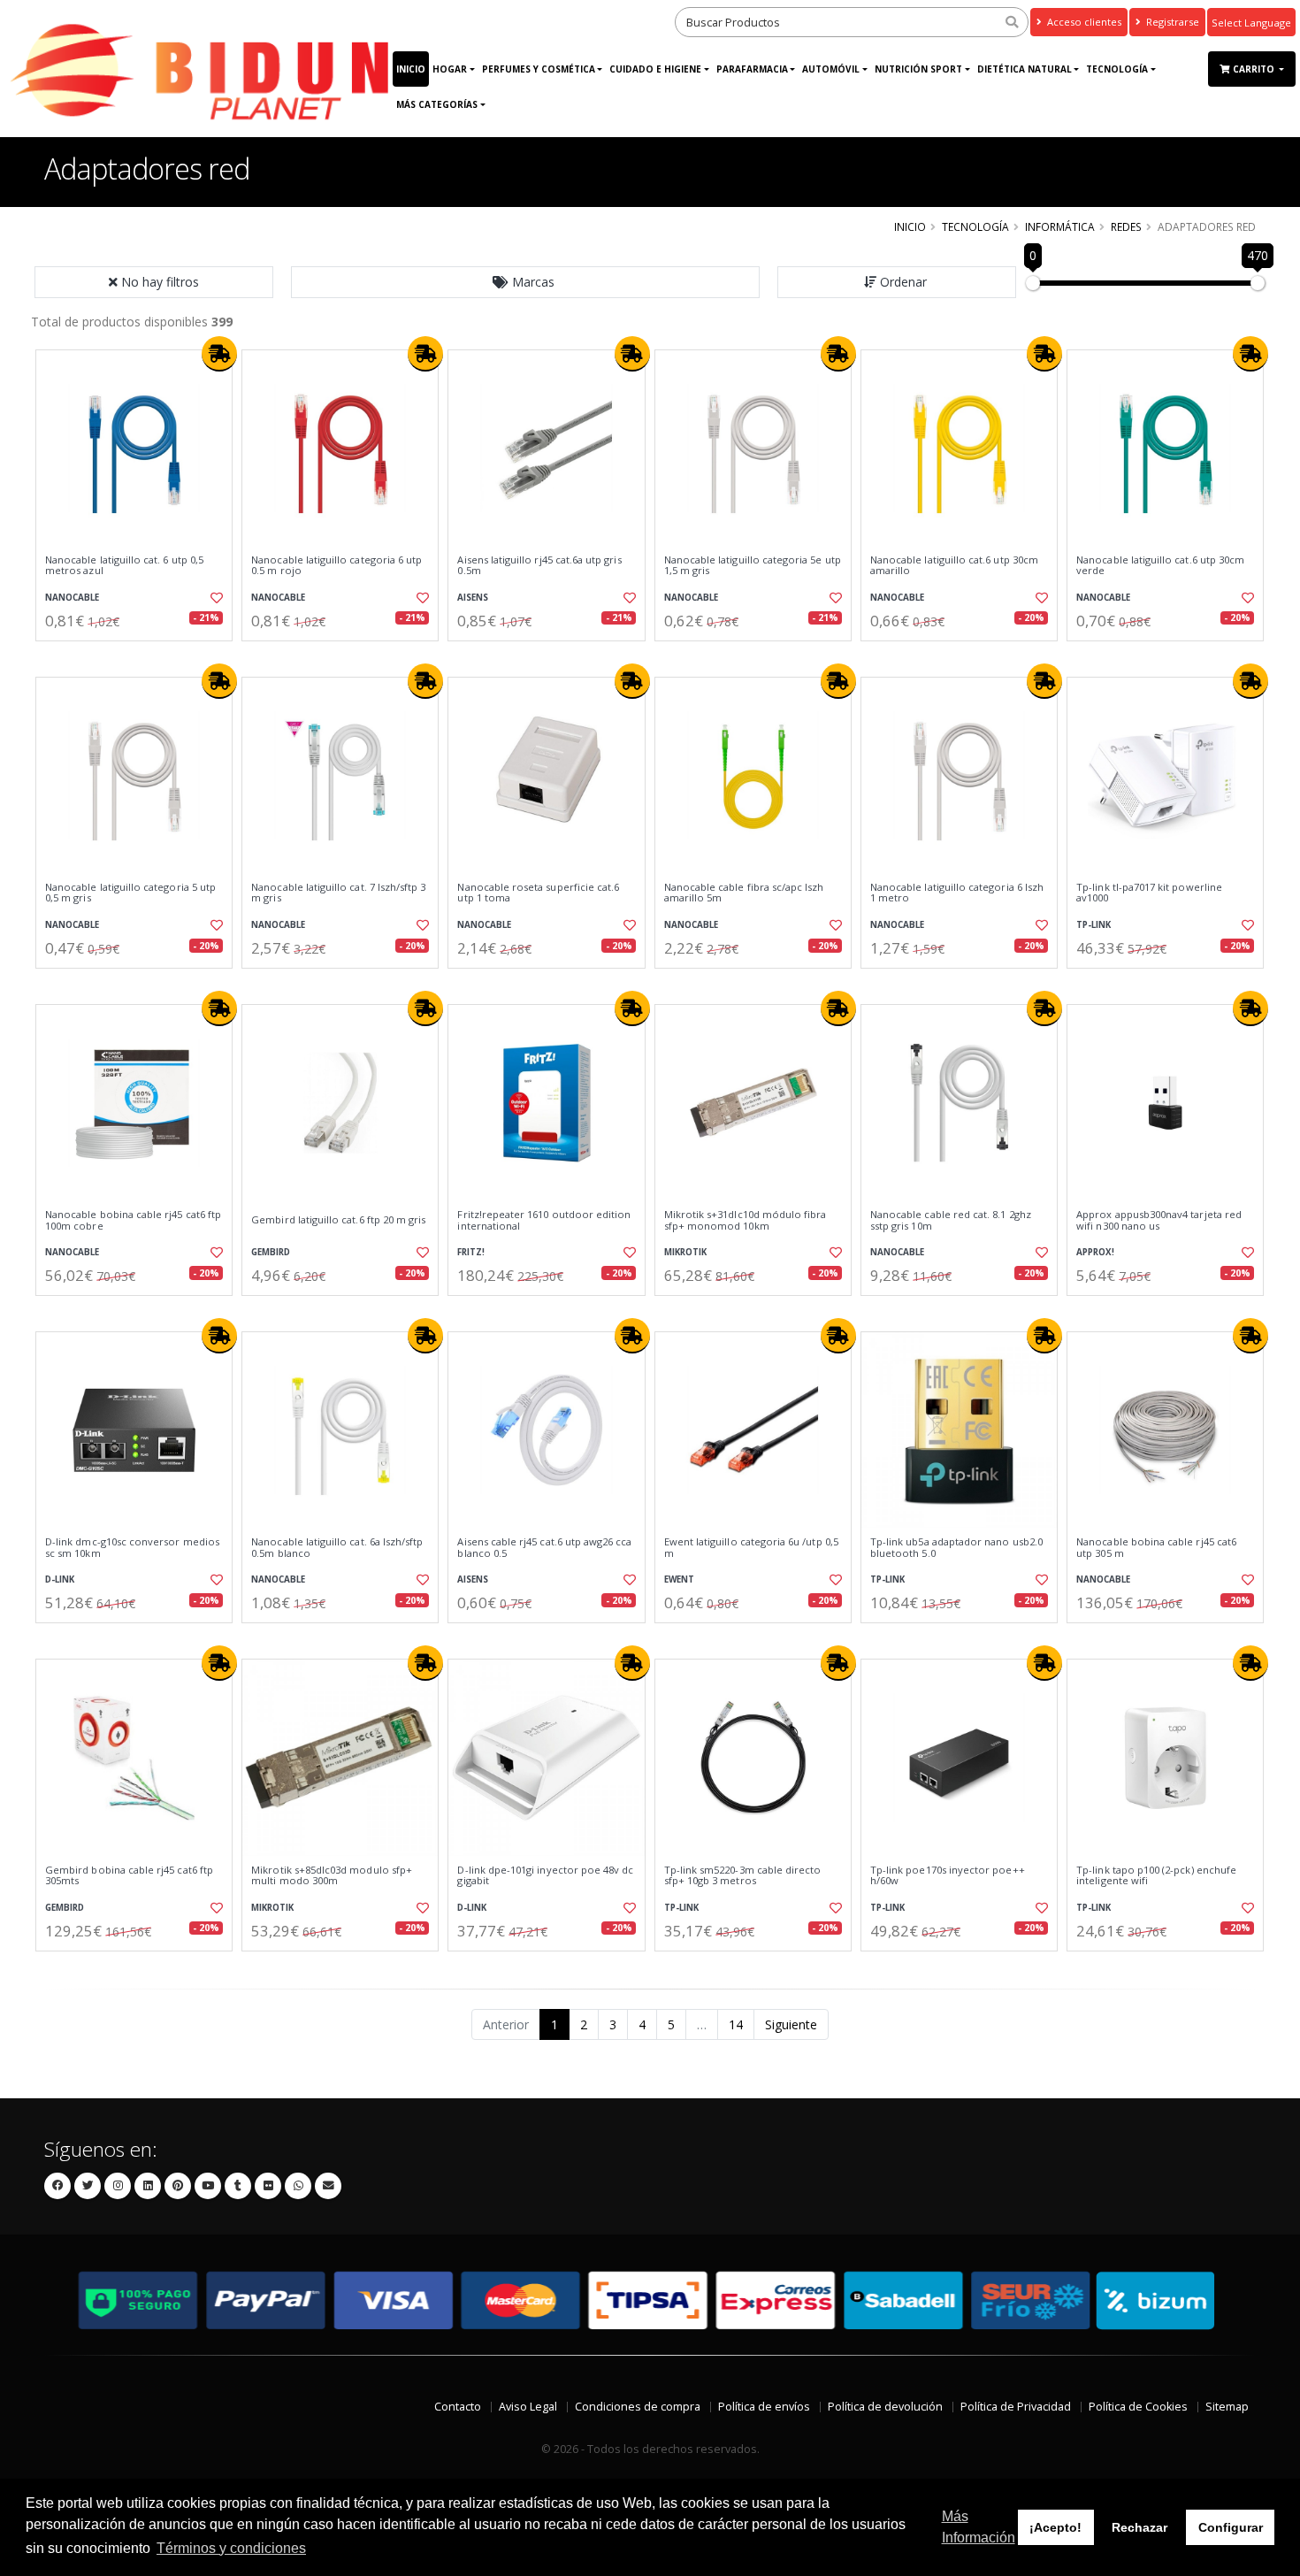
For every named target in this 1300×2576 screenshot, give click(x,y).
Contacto (458, 2407)
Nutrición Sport (918, 69)
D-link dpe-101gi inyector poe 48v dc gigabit (545, 1876)
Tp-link (1094, 925)
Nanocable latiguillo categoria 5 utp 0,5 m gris (130, 893)
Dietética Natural (1025, 69)
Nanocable (72, 598)
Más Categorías (437, 104)
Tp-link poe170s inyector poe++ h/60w (948, 1876)
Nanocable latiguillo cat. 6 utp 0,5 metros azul (124, 566)
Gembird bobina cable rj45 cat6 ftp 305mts (129, 1876)
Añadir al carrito (140, 656)
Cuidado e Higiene (655, 69)
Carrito (1255, 69)
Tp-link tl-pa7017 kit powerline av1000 (1149, 893)
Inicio (411, 69)
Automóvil (831, 69)
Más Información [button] (979, 2527)
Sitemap (1227, 2407)
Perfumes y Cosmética (539, 69)
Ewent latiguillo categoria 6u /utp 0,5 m (751, 1548)
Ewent (679, 1579)
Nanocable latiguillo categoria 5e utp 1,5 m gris (753, 566)
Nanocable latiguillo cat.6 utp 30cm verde (1160, 566)
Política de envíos (764, 2407)
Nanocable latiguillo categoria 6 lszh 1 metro (957, 893)
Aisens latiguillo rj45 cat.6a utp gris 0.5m (539, 566)
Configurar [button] (1231, 2527)
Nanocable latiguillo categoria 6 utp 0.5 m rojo (336, 566)
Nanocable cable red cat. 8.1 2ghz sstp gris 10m (951, 1220)
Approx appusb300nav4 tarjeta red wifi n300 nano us (1159, 1220)
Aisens (473, 598)
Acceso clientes (1083, 22)
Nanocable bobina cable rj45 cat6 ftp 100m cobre (133, 1220)
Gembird (271, 1252)
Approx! (1095, 1252)
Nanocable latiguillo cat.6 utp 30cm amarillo (954, 566)
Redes (1126, 226)
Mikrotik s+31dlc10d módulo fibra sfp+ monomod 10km (746, 1220)
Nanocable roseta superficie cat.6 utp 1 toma (538, 893)
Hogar (450, 69)
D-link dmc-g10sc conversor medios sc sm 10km (132, 1548)
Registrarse (1171, 22)
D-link (60, 1579)
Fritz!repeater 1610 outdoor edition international (544, 1220)
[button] (525, 282)
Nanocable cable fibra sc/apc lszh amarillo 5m (744, 893)
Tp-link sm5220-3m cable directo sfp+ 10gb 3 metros (743, 1876)
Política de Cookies (1138, 2407)
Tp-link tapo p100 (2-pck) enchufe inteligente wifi (1156, 1876)
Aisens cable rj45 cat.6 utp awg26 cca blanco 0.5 (544, 1548)
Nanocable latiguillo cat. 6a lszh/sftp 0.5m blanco (337, 1548)
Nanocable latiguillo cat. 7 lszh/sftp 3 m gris (338, 893)
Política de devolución (885, 2407)
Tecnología (1117, 69)
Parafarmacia (752, 69)
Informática (1060, 226)
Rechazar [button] (1139, 2527)
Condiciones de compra (638, 2407)
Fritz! (471, 1252)
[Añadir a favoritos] (215, 598)
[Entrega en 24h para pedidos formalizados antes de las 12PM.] (219, 354)
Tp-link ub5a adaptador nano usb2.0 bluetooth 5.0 (956, 1548)
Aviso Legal (528, 2407)
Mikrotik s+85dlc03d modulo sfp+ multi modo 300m (332, 1876)
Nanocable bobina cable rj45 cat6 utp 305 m (1156, 1548)
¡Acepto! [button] (1055, 2527)
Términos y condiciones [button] (231, 2548)
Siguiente (791, 2024)
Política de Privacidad (1016, 2407)
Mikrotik (685, 1252)
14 (736, 2024)
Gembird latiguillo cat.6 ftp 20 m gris (338, 1220)
